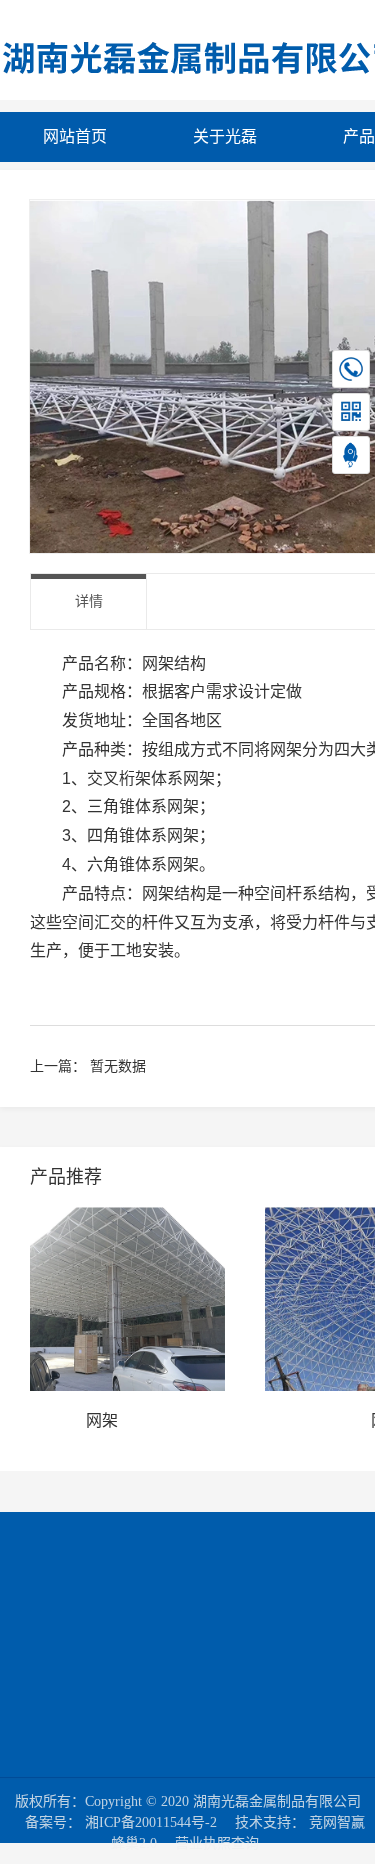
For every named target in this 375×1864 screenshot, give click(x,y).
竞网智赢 (337, 1822)
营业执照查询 (217, 1843)
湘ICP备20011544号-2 (151, 1822)
